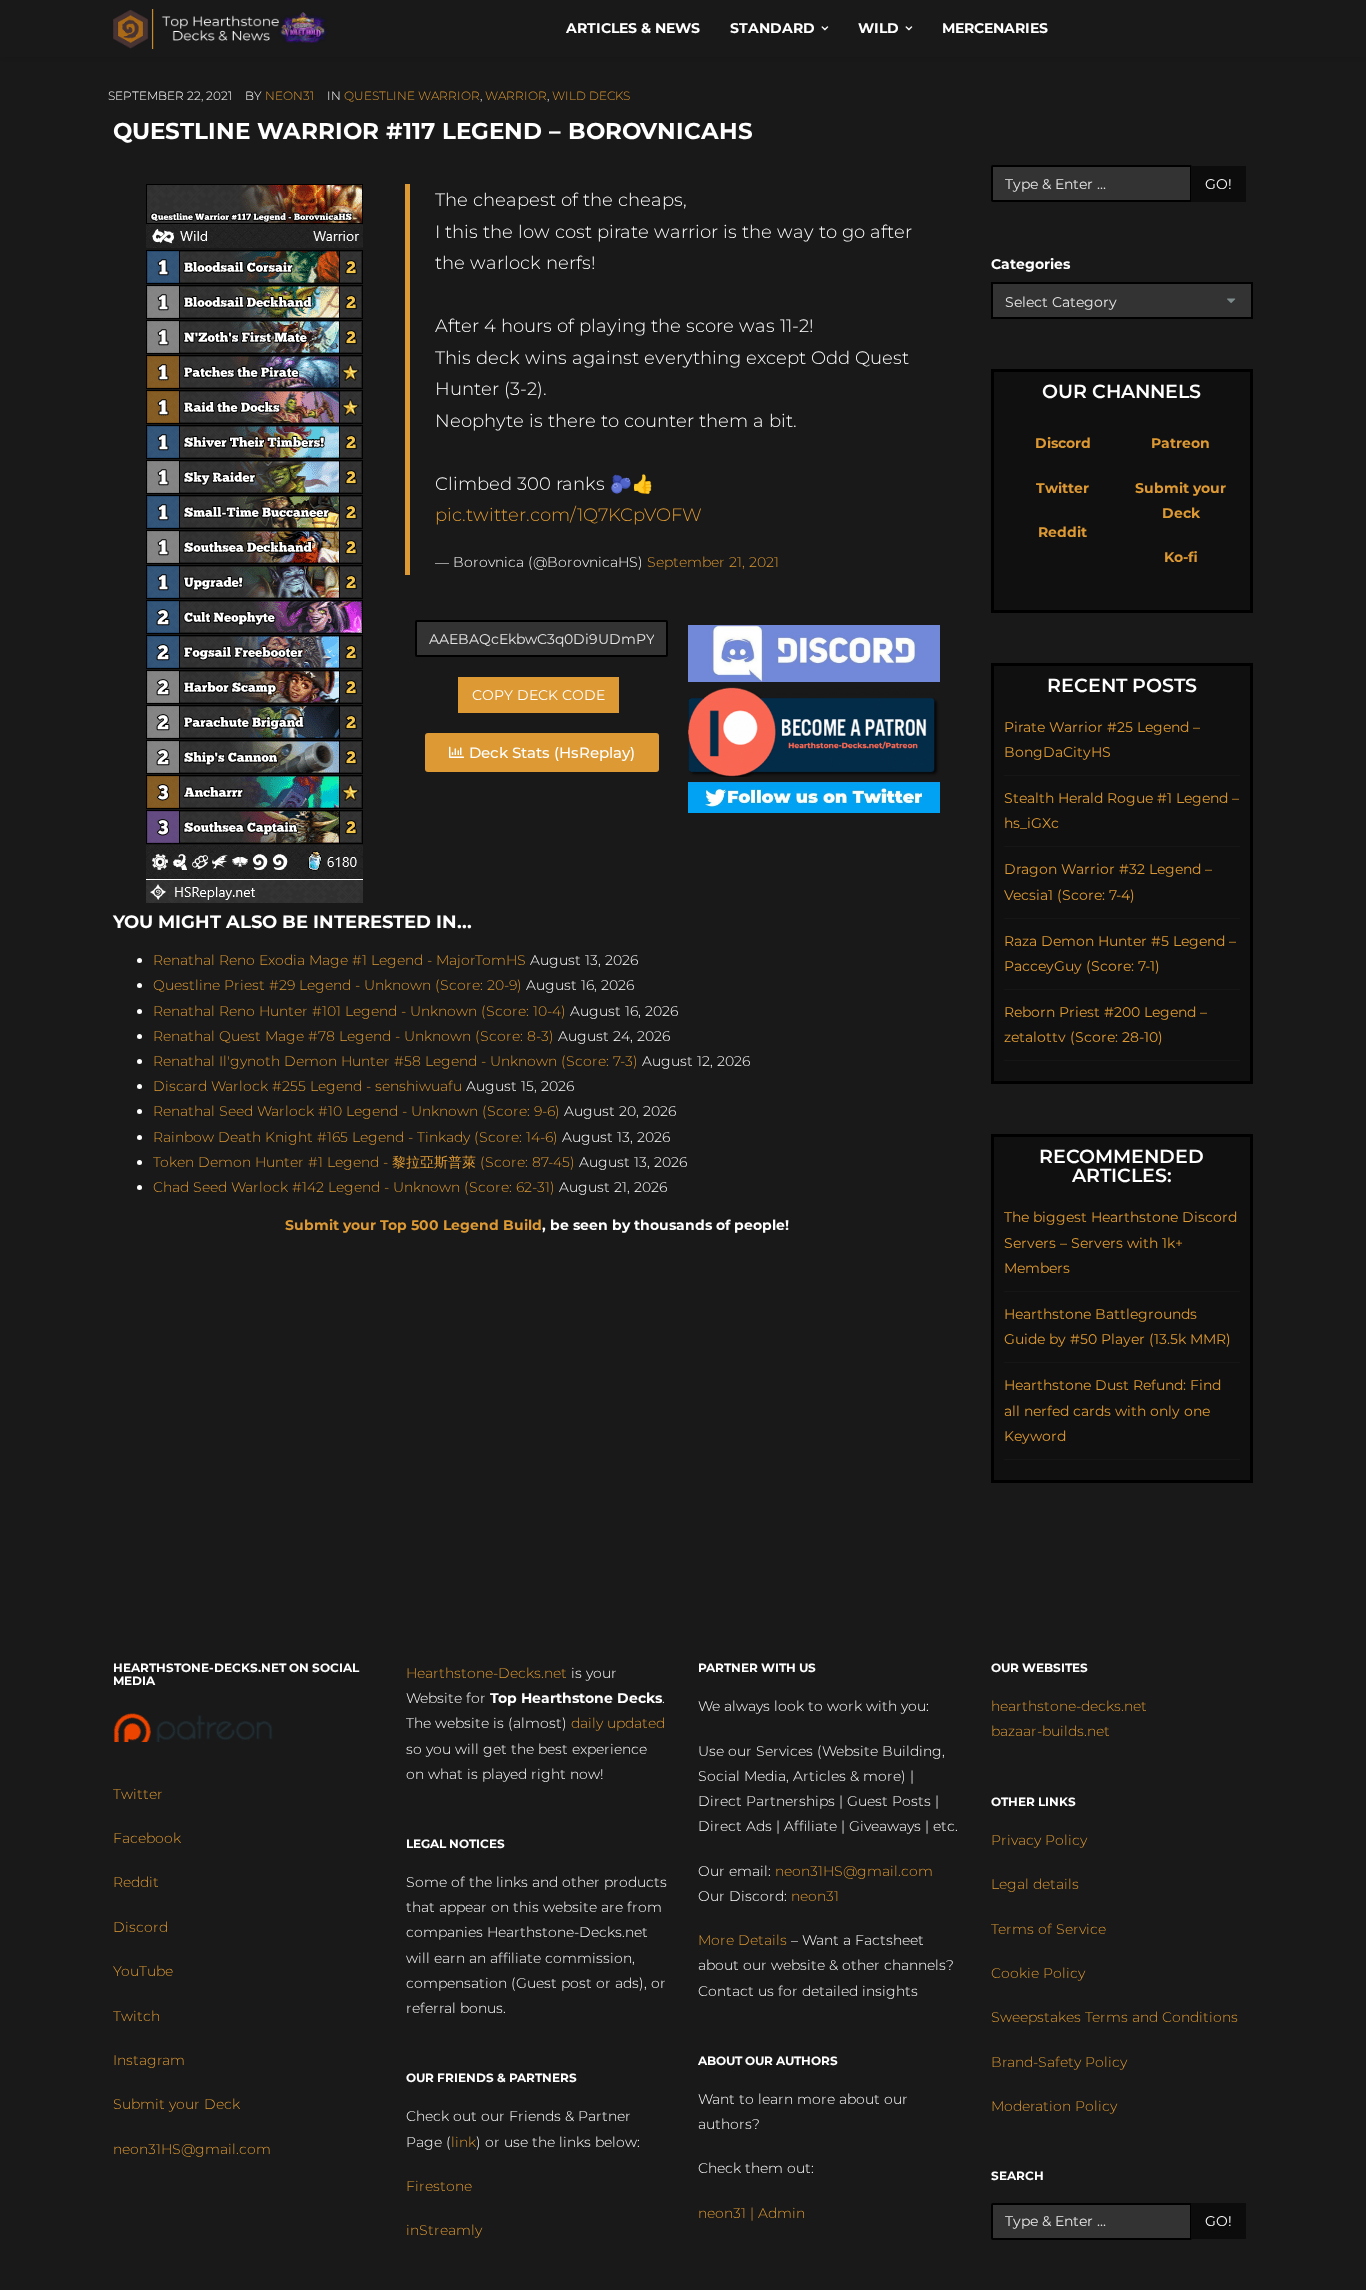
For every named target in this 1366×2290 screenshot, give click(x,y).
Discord (1063, 443)
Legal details (1035, 1884)
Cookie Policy (1038, 1973)
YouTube (143, 1971)
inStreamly (444, 2230)
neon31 (289, 95)
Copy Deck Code (538, 695)
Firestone (439, 2186)
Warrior (516, 95)
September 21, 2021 (713, 562)
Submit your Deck (176, 2104)
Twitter (1062, 488)
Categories (1030, 264)
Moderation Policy (1054, 2106)
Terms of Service (1048, 1929)
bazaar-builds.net (1050, 1731)
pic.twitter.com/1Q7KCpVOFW (568, 514)
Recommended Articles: (1121, 1166)
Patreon (1180, 443)
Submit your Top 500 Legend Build (413, 1225)
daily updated (618, 1723)
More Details (742, 1940)
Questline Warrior (412, 95)
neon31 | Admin (751, 2213)
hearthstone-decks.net (1069, 1706)
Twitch (136, 2016)
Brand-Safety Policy (1059, 2062)
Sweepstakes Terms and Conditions (1114, 2017)
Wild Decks (591, 95)
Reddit (1062, 532)
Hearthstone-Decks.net (486, 1673)
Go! (1218, 184)
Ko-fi (1181, 557)
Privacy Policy (1039, 1840)
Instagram (149, 2060)
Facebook (147, 1838)
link (463, 2142)
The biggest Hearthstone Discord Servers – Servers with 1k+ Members (1120, 1242)
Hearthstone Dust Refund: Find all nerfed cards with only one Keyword (1112, 1410)
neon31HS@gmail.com (192, 2149)
